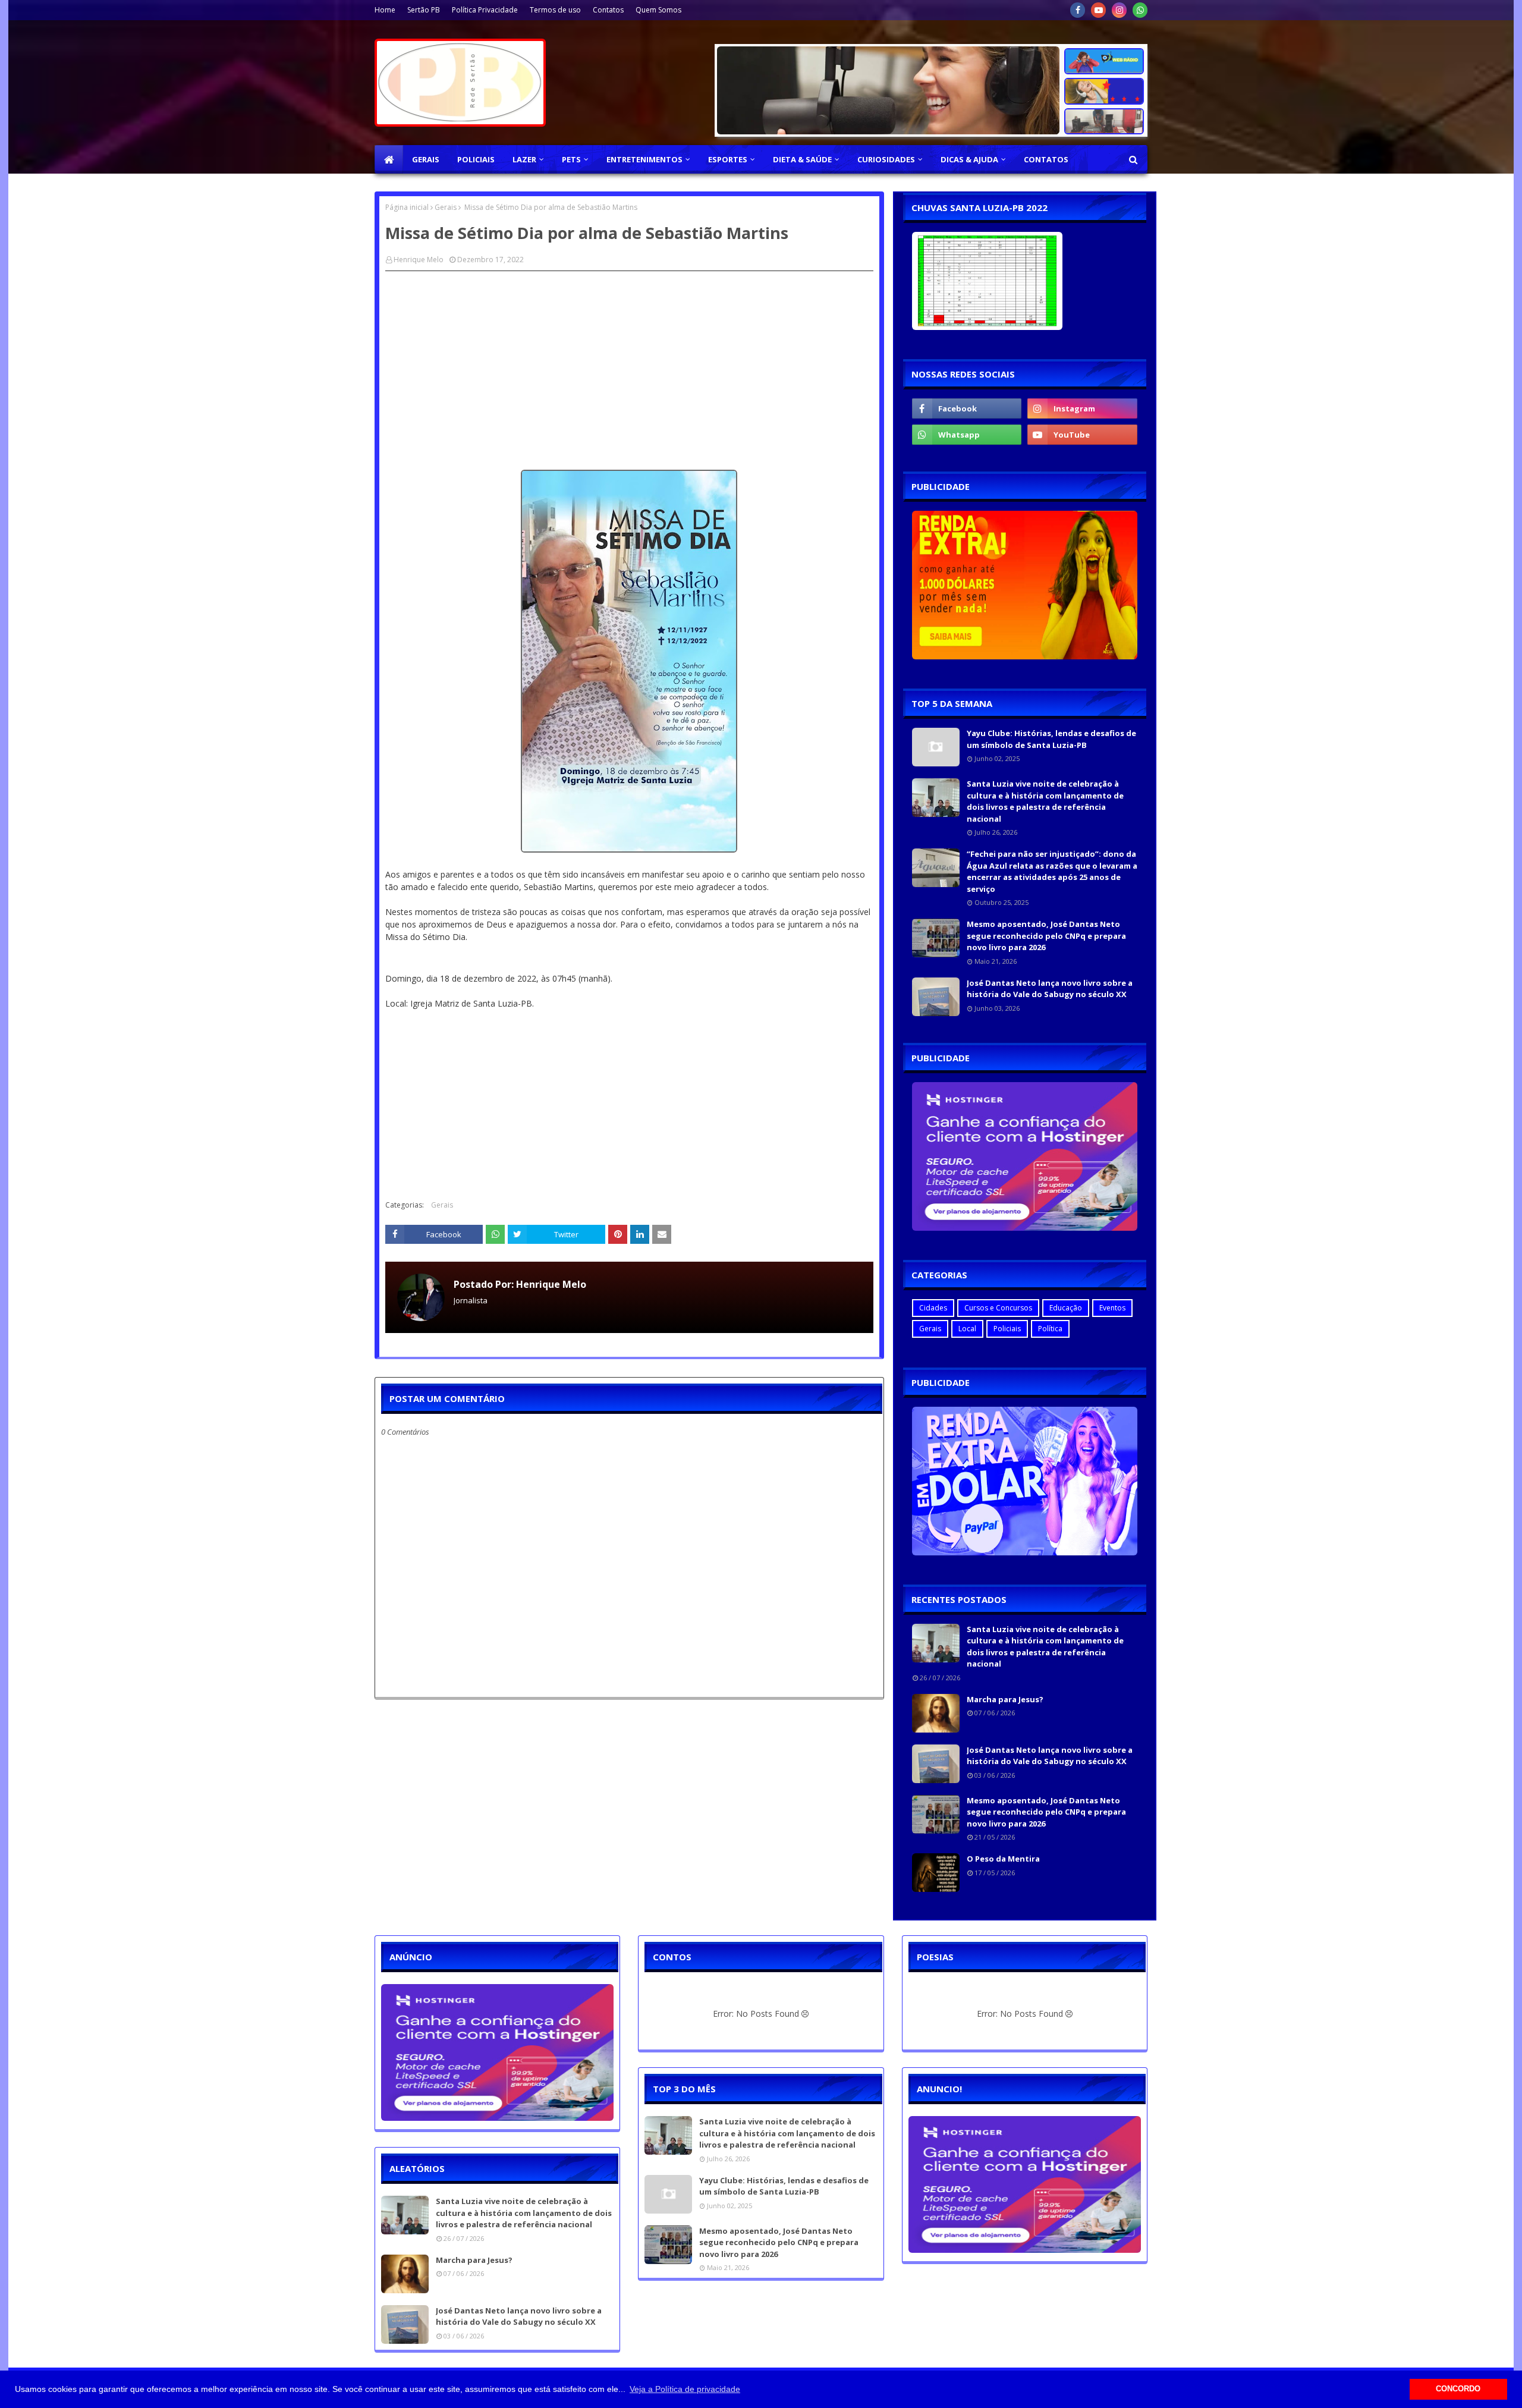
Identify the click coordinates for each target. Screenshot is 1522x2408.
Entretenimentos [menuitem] (644, 159)
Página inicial (407, 207)
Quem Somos (658, 10)
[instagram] (1119, 10)
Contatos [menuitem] (1046, 159)
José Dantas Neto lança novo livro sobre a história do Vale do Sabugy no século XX (1050, 989)
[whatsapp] (1140, 10)
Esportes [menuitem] (728, 159)
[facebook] (1078, 10)
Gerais (446, 207)
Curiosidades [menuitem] (886, 159)
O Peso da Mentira (1003, 1859)
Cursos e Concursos (998, 1308)
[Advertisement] (629, 366)
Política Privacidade (485, 10)
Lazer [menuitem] (524, 159)
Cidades (933, 1308)
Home (385, 10)
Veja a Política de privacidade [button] (685, 2389)
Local (967, 1329)
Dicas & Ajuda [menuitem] (969, 159)
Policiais (1007, 1329)
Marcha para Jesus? (1005, 1699)
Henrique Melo (419, 260)
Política (1050, 1329)
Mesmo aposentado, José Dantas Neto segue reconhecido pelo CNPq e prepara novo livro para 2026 (1046, 936)
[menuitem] (389, 159)
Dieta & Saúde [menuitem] (802, 159)
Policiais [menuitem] (476, 159)
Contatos (608, 10)
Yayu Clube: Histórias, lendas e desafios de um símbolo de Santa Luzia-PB (1051, 739)
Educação (1066, 1308)
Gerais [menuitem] (426, 159)
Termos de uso (555, 10)
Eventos (1112, 1308)
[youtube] (1098, 10)
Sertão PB (424, 10)
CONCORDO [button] (1458, 2389)
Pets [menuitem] (571, 159)
